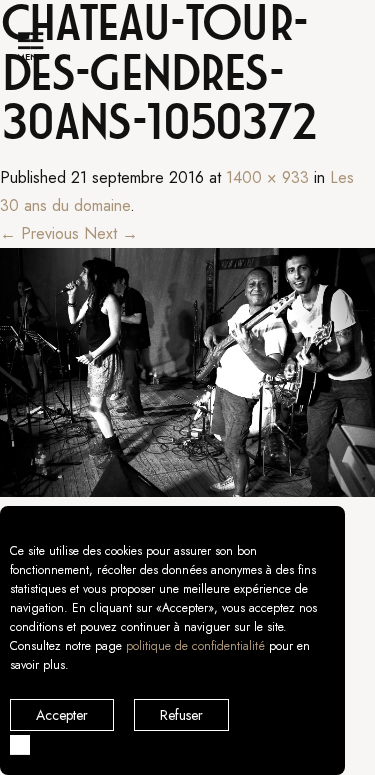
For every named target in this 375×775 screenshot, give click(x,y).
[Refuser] (20, 745)
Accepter (62, 715)
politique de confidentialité (195, 646)
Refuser (181, 715)
